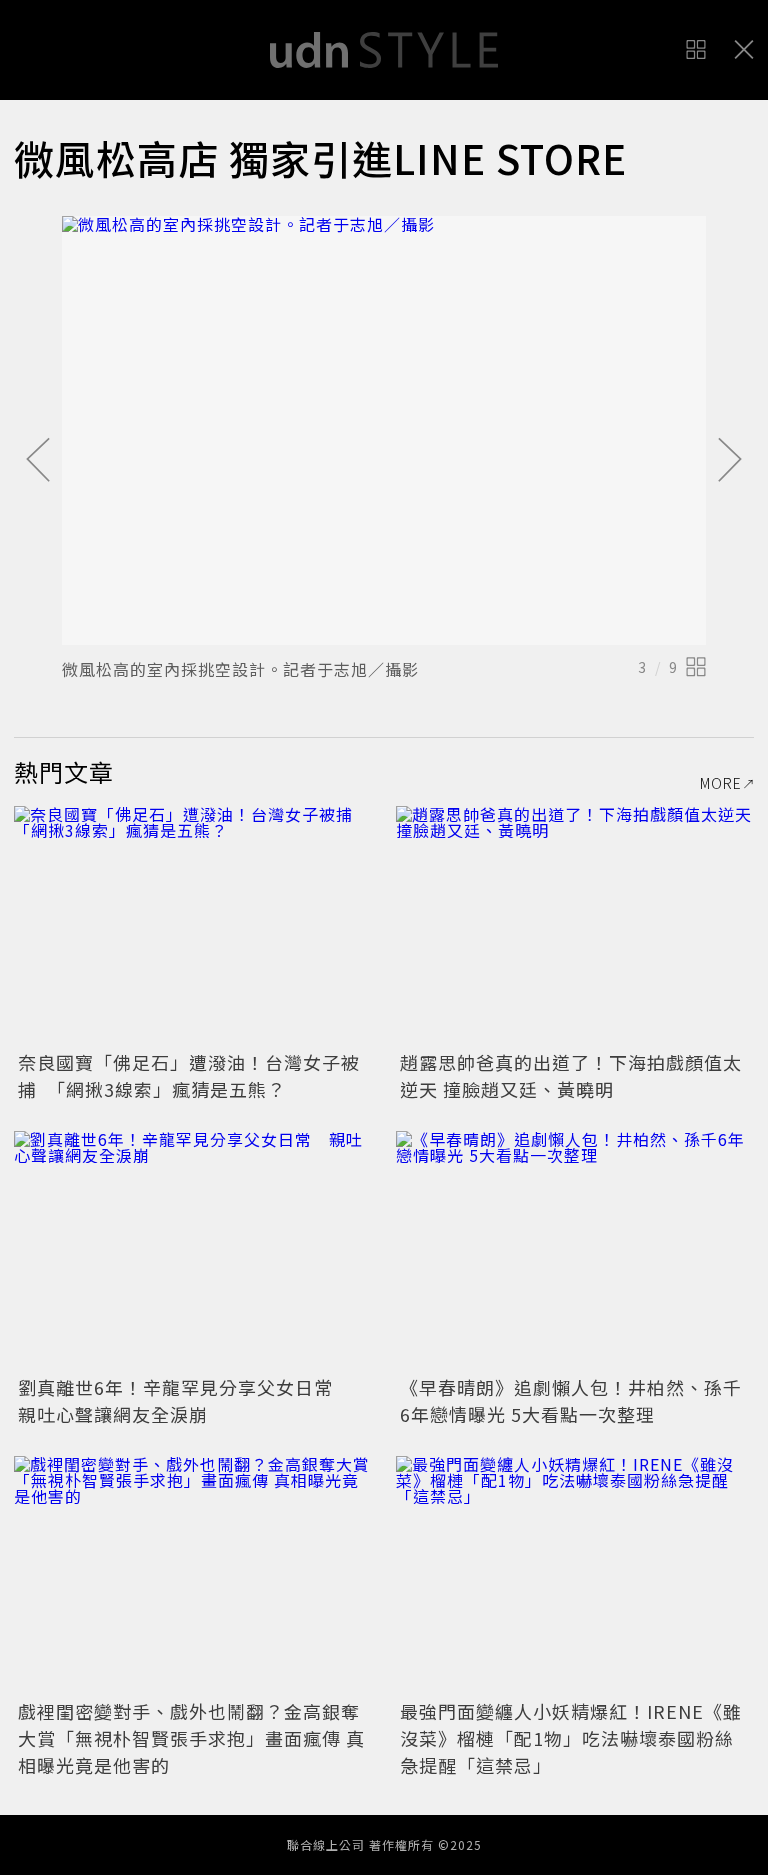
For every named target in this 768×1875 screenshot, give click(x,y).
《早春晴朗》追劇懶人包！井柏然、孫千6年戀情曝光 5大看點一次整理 (571, 1400)
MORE (721, 783)
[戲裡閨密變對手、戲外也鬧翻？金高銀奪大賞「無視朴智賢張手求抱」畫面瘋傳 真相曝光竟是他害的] (193, 1575)
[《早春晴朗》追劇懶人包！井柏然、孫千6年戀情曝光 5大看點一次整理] (575, 1250)
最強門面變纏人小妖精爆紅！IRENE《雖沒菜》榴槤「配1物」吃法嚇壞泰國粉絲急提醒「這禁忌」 (571, 1738)
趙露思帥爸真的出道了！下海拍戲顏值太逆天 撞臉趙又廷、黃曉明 (571, 1075)
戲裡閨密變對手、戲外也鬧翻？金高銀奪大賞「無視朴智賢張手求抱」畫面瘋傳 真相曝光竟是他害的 (191, 1738)
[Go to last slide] (38, 461)
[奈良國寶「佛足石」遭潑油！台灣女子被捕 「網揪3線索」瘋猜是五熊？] (193, 925)
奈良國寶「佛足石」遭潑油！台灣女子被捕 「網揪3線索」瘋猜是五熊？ (189, 1075)
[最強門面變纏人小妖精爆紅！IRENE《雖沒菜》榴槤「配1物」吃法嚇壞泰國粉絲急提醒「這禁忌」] (575, 1575)
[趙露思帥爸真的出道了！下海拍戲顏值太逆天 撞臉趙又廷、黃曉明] (575, 925)
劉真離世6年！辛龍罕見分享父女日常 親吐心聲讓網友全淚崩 (185, 1400)
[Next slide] (730, 461)
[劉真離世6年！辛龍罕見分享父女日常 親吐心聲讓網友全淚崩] (193, 1250)
